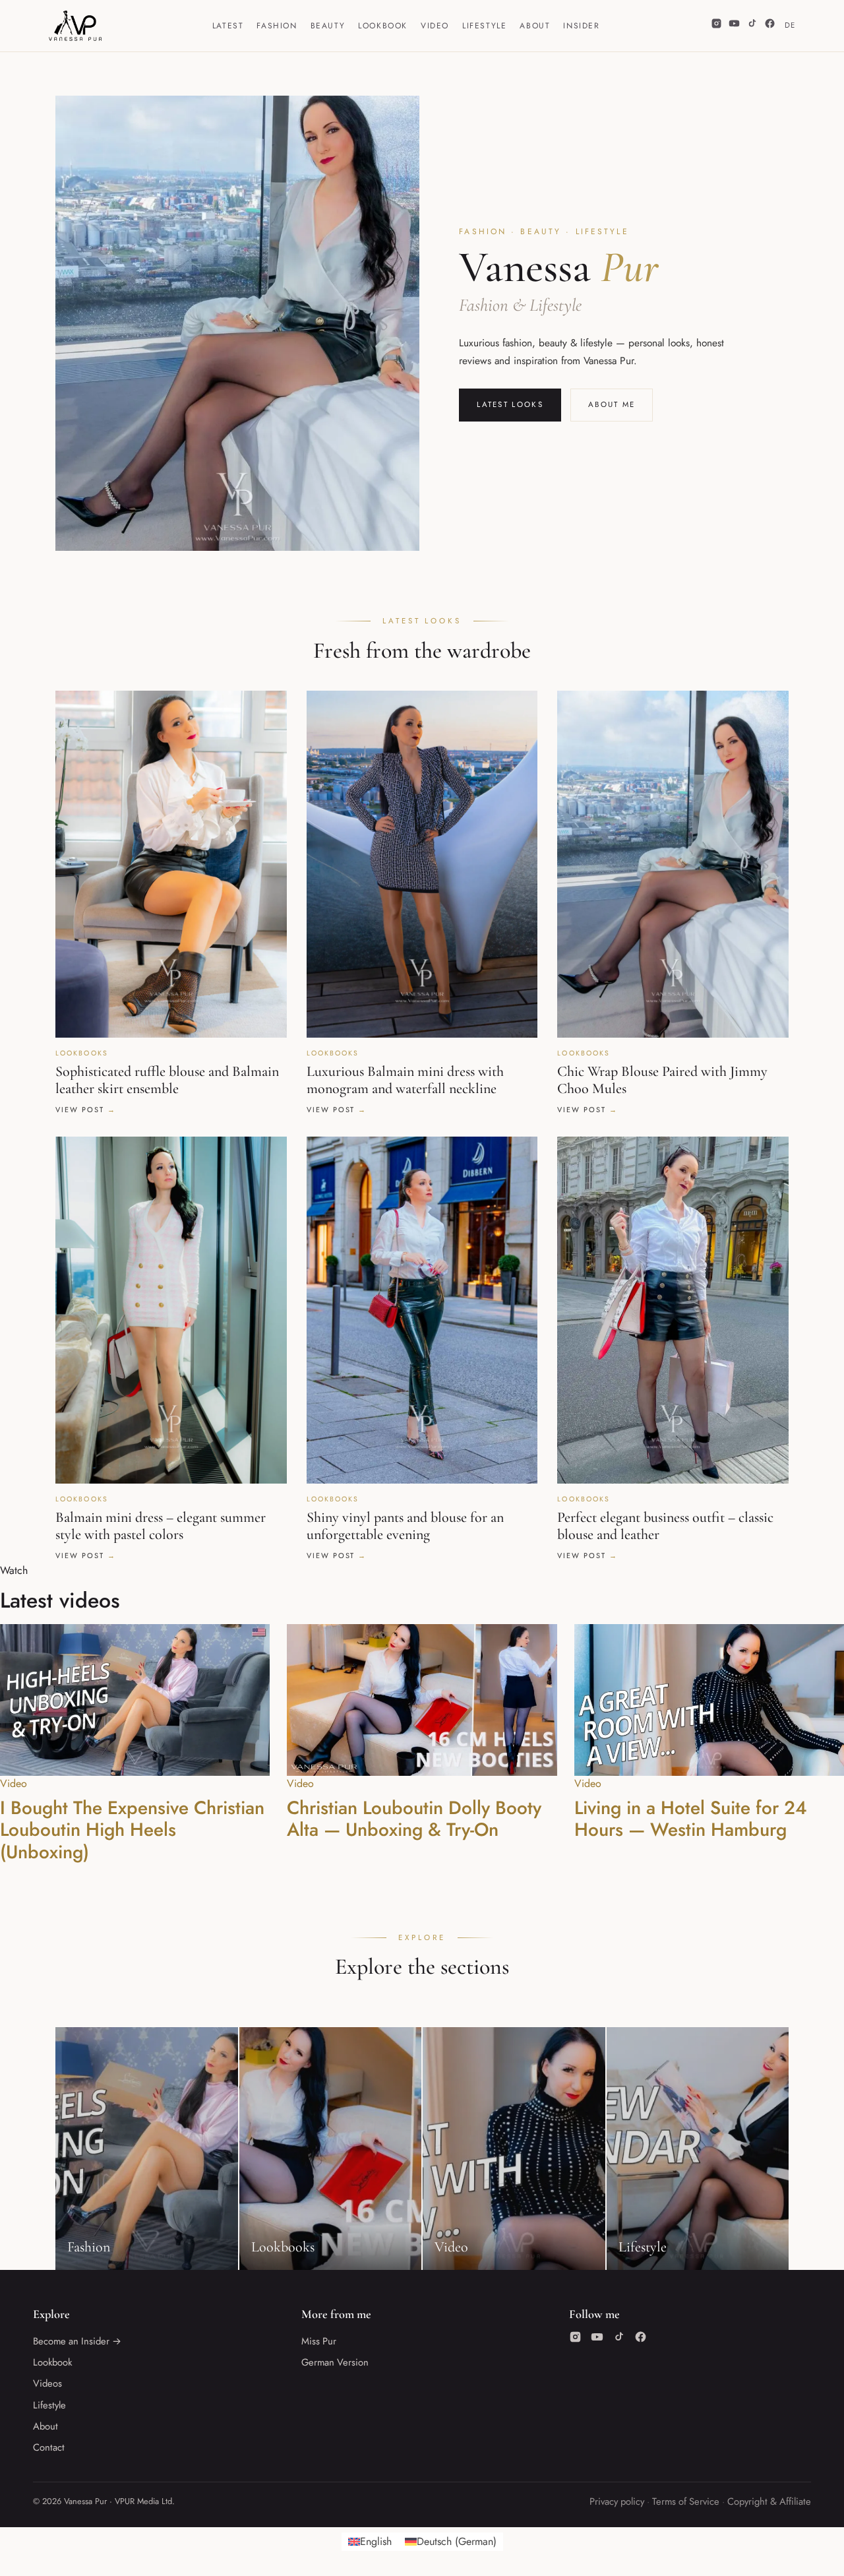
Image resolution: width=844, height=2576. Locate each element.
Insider (581, 26)
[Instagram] (716, 26)
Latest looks (510, 404)
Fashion (277, 26)
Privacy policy (617, 2501)
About (535, 26)
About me (612, 404)
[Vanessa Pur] (75, 26)
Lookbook (383, 26)
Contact (49, 2447)
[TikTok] (752, 26)
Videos (47, 2383)
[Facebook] (770, 26)
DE (790, 25)
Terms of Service (686, 2501)
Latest (228, 26)
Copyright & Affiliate (769, 2501)
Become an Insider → (77, 2341)
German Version (335, 2362)
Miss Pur (319, 2341)
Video (435, 26)
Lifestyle (484, 26)
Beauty (328, 26)
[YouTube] (734, 26)
